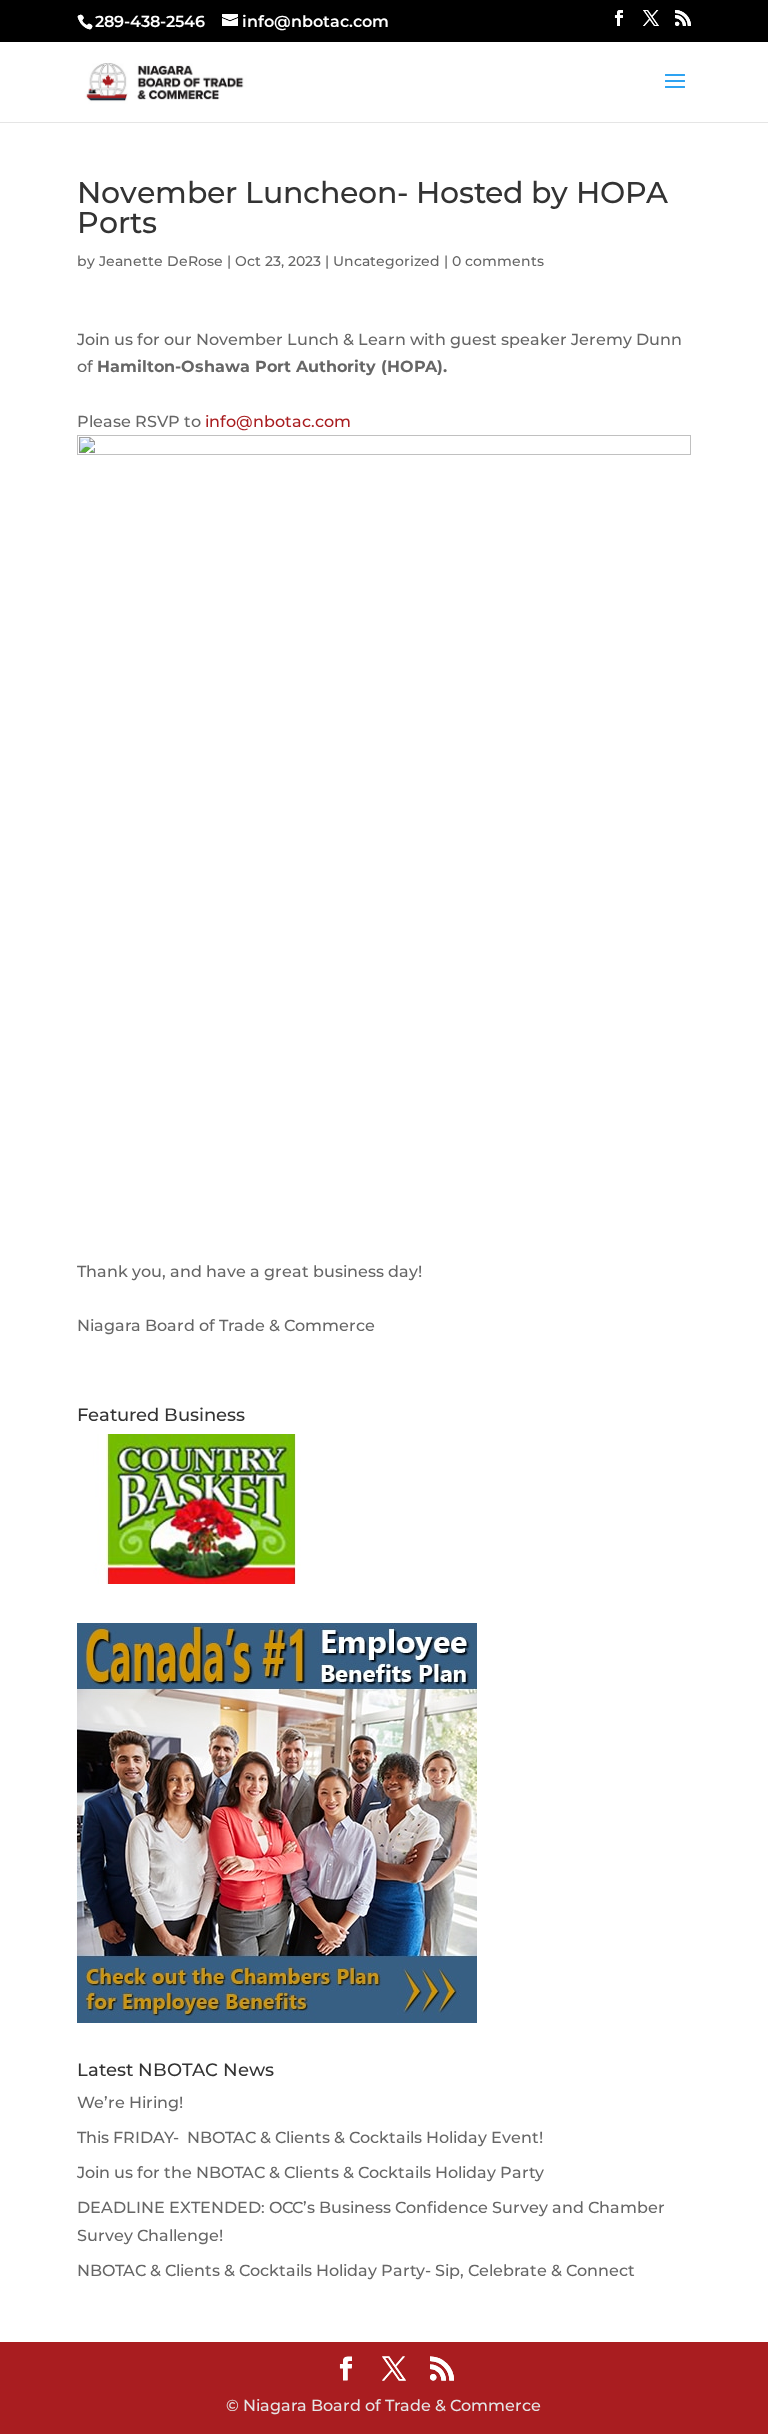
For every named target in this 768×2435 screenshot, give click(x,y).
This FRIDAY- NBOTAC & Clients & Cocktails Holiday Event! (310, 2137)
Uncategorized (386, 261)
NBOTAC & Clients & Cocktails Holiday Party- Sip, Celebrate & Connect (356, 2270)
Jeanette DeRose (161, 261)
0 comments (498, 261)
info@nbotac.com (278, 421)
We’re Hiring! (130, 2102)
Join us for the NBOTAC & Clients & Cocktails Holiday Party (310, 2172)
